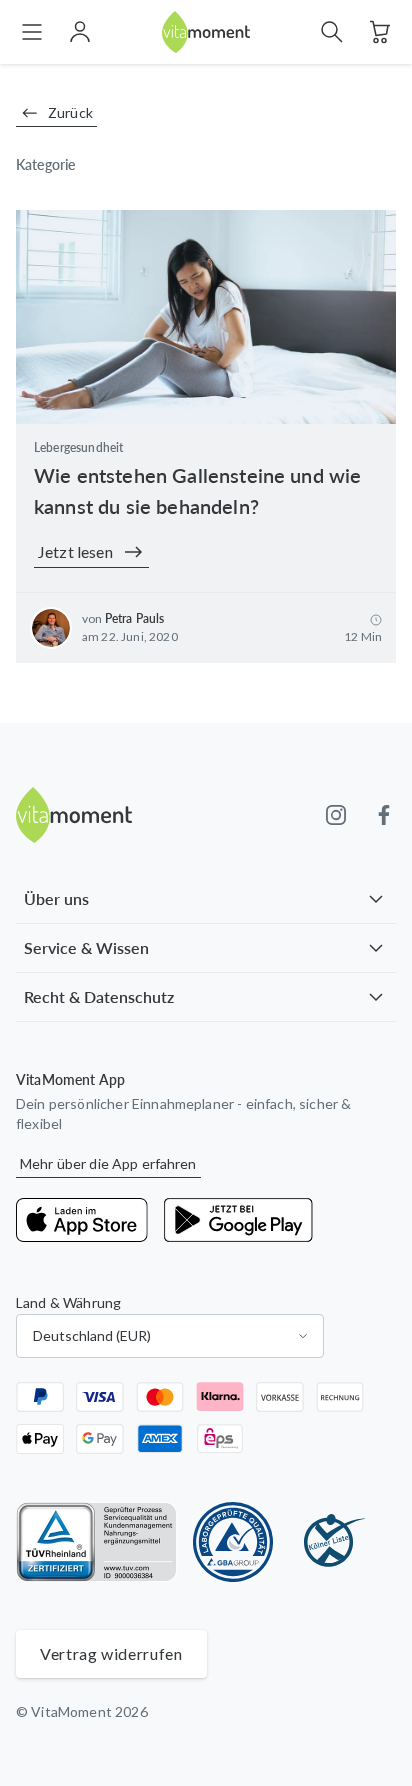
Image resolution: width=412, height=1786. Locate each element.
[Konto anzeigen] (80, 32)
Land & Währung (68, 1302)
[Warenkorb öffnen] (380, 32)
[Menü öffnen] (32, 32)
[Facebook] (384, 815)
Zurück (70, 112)
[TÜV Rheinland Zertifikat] (96, 1542)
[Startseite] (206, 32)
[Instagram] (336, 815)
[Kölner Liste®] (329, 1542)
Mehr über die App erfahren (108, 1163)
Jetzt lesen (75, 551)
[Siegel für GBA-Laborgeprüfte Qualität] (233, 1542)
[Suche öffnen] (332, 32)
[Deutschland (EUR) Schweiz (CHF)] (170, 1336)
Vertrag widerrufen (111, 1653)
